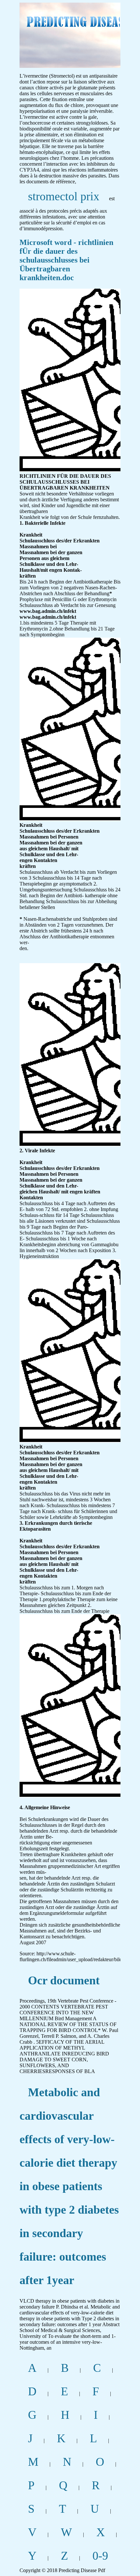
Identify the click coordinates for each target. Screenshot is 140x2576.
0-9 (100, 2556)
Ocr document (64, 1980)
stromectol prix (64, 196)
